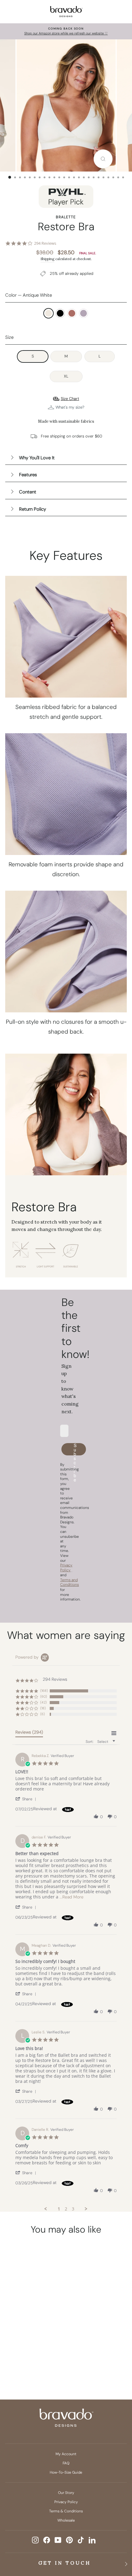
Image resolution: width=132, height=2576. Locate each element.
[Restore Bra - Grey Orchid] (28, 2357)
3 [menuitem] (73, 2209)
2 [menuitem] (66, 2209)
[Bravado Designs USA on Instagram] (35, 2540)
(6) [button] (43, 1714)
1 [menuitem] (59, 2209)
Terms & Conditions (66, 2511)
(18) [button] (43, 1708)
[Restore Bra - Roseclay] (40, 2347)
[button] (27, 1799)
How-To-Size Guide (66, 2472)
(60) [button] (44, 1696)
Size (9, 337)
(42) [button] (43, 1702)
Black (60, 313)
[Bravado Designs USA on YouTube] (58, 2540)
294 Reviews (45, 243)
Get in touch (65, 2563)
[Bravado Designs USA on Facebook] (47, 2540)
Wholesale (66, 2520)
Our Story (66, 2493)
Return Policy (33, 509)
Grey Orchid (83, 313)
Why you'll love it (37, 458)
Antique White (49, 313)
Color (29, 295)
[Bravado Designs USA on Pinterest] (69, 2540)
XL (66, 376)
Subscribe (75, 1449)
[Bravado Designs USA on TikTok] (81, 2540)
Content (28, 492)
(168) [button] (44, 1691)
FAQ (66, 2463)
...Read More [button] (72, 1897)
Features (28, 475)
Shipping (47, 259)
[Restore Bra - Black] (28, 2347)
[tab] (29, 1733)
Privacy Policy (66, 2502)
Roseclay (72, 313)
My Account (66, 2454)
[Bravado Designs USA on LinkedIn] (92, 2540)
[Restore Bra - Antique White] (17, 2347)
